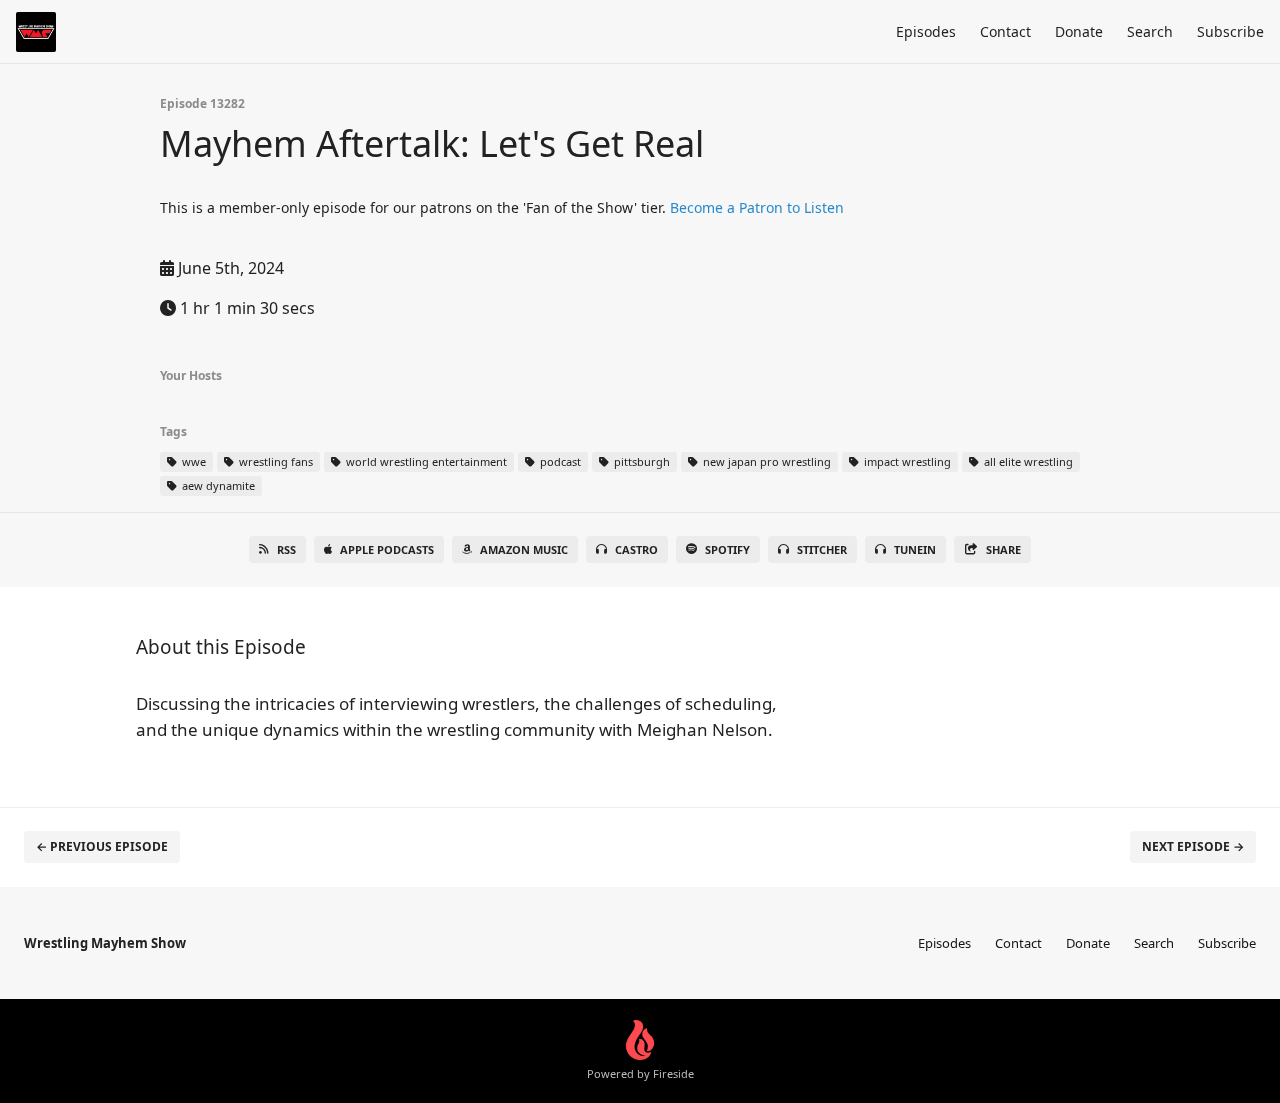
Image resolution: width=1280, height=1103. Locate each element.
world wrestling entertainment (425, 461)
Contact (1005, 31)
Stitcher (822, 549)
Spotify (727, 549)
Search (1150, 31)
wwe (192, 461)
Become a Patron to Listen (757, 207)
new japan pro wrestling (765, 461)
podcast (559, 461)
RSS (286, 549)
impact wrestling (906, 461)
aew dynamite (217, 485)
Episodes (926, 31)
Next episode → (1193, 846)
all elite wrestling (1027, 461)
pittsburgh (640, 461)
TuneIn (915, 549)
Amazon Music (524, 549)
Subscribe (1230, 31)
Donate (1079, 31)
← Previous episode (102, 846)
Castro (636, 549)
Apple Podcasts (387, 549)
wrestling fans (274, 461)
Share (1003, 549)
